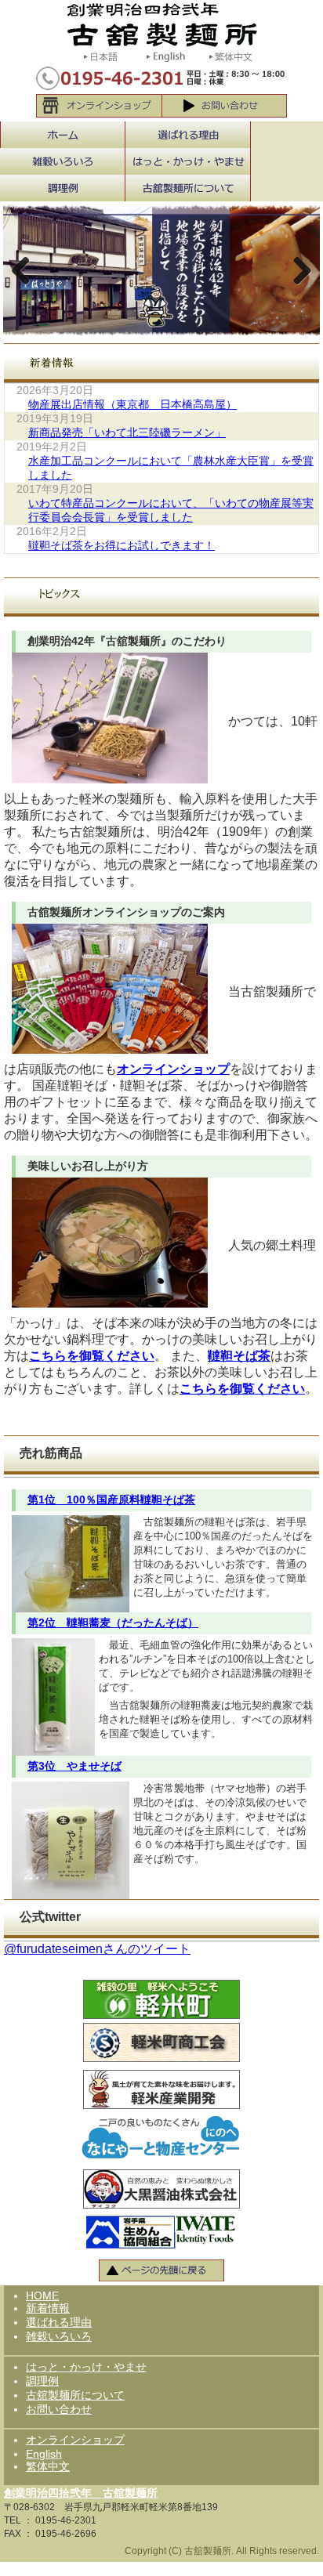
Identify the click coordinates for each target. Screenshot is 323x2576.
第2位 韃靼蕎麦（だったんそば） (113, 1623)
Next (296, 270)
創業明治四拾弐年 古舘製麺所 (81, 2493)
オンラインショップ (173, 1069)
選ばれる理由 (59, 2322)
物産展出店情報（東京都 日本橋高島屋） (132, 404)
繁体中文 (48, 2466)
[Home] (162, 23)
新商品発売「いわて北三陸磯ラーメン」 (127, 432)
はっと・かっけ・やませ (86, 2367)
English (44, 2454)
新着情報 (48, 2308)
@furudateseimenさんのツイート (97, 1949)
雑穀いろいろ (59, 2336)
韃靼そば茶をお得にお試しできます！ (122, 545)
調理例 (42, 2381)
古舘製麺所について (75, 2395)
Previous (27, 270)
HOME (42, 2296)
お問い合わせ (59, 2409)
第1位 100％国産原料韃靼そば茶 (111, 1500)
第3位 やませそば (74, 1766)
